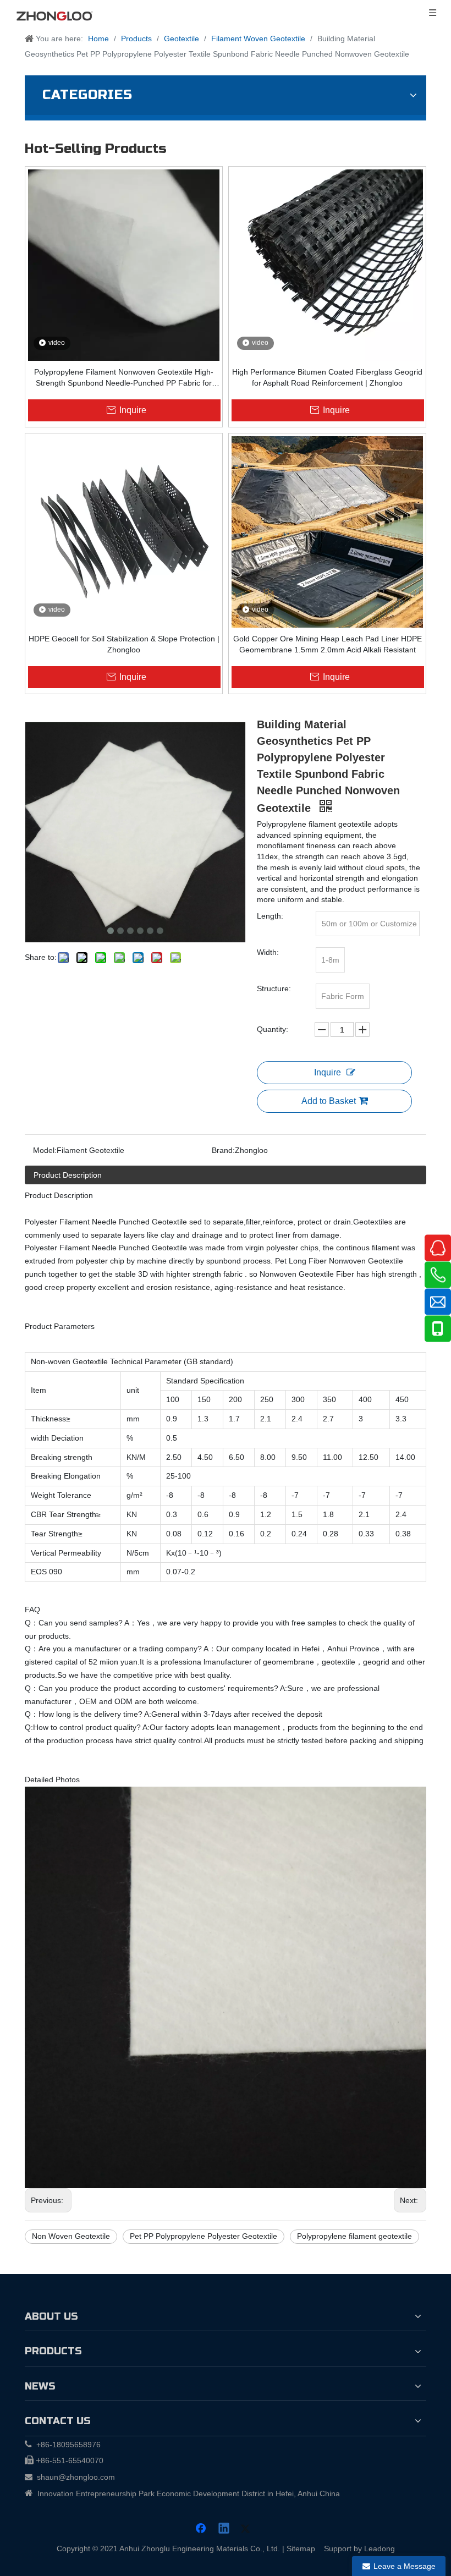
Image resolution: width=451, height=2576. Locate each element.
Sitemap (301, 2548)
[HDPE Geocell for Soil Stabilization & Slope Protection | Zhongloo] (124, 531)
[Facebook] (202, 2529)
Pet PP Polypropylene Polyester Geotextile (204, 2236)
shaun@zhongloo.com (76, 2477)
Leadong (380, 2548)
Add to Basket (329, 1101)
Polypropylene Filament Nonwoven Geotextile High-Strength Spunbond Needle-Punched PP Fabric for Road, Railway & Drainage (124, 378)
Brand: (223, 1150)
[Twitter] (247, 2529)
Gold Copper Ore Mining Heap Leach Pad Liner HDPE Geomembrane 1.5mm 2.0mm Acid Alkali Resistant (328, 644)
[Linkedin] (224, 2529)
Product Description (68, 1175)
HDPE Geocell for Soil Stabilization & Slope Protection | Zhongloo (124, 644)
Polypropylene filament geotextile (354, 2236)
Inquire (328, 1072)
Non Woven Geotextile (71, 2236)
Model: (45, 1150)
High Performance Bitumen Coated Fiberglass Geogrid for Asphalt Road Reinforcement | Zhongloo (327, 377)
